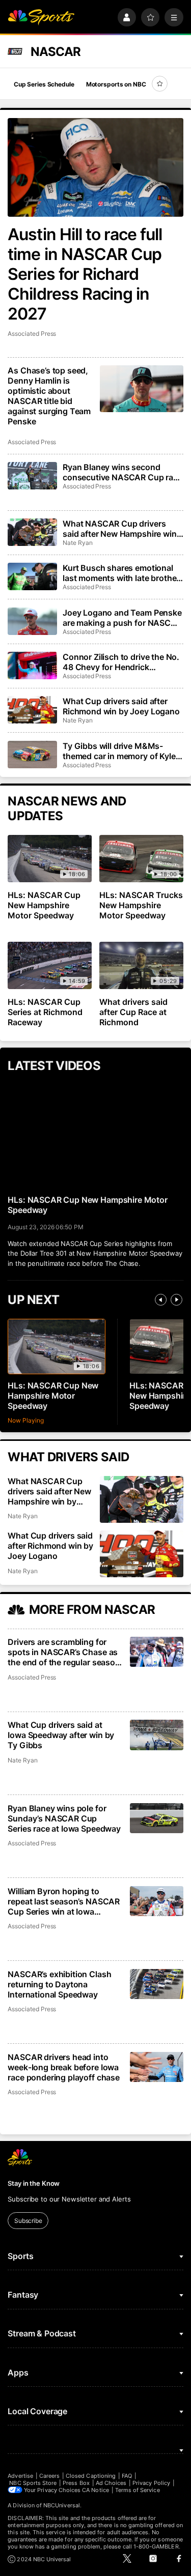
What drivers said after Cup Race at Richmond (133, 1012)
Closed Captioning (91, 2476)
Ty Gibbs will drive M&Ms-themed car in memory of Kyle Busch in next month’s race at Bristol (119, 751)
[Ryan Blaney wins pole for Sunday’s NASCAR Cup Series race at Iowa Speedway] (157, 1818)
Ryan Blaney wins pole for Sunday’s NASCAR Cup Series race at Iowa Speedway (64, 1818)
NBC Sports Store (33, 2483)
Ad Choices (111, 2483)
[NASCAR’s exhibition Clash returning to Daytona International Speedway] (157, 1984)
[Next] (176, 1300)
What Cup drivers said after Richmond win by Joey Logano (121, 706)
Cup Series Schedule (44, 84)
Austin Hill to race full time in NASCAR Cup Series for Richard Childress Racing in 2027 (85, 274)
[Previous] (161, 1300)
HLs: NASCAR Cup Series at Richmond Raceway (45, 1012)
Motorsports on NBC (116, 84)
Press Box (76, 2483)
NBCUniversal (62, 2505)
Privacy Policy (151, 2483)
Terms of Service (138, 2490)
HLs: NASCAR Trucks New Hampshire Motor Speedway (141, 905)
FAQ (127, 2476)
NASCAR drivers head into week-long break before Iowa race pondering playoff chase (64, 2067)
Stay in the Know (34, 2183)
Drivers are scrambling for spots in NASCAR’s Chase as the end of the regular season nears (64, 1652)
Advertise (20, 2476)
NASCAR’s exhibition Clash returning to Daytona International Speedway (59, 1984)
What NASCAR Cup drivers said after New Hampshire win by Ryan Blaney (120, 529)
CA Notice (95, 2490)
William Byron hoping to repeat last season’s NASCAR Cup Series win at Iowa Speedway (64, 1901)
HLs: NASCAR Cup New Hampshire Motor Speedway (44, 905)
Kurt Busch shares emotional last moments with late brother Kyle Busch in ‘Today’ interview (122, 573)
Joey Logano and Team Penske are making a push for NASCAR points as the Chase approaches (122, 618)
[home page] (41, 18)
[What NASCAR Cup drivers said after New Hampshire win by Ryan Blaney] (32, 532)
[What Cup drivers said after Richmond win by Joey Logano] (32, 710)
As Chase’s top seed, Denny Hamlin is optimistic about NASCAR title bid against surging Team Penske (49, 396)
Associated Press (32, 334)
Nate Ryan (77, 543)
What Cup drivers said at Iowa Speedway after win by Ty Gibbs (61, 1735)
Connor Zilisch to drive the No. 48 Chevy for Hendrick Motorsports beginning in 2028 (123, 662)
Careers (49, 2476)
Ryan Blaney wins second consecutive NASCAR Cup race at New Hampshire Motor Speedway (122, 472)
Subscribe (28, 2221)
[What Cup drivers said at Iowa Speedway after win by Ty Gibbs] (157, 1735)
